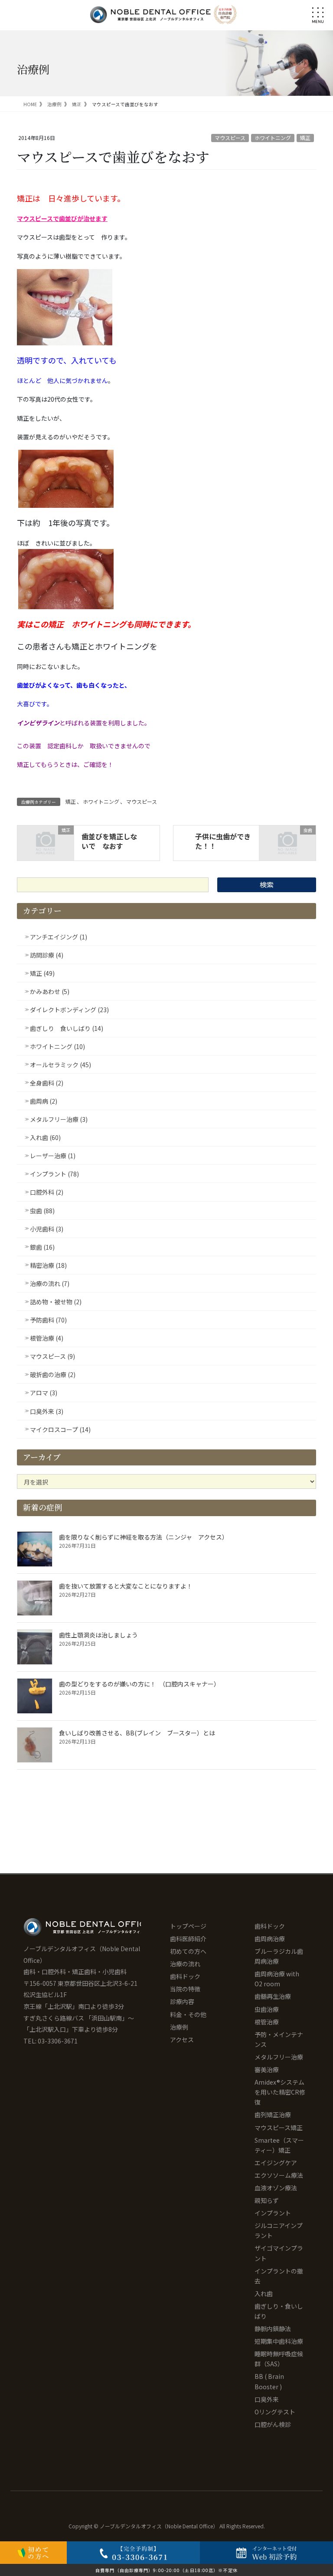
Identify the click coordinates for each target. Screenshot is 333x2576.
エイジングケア (276, 2163)
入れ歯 (264, 2293)
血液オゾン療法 (276, 2188)
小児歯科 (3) (47, 1229)
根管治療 (267, 2022)
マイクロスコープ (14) (60, 1429)
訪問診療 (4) (47, 955)
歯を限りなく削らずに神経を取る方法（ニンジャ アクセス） (145, 1537)
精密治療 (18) (48, 1265)
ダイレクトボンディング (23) (69, 1010)
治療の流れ (185, 1964)
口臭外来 (267, 2399)
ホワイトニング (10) (57, 1046)
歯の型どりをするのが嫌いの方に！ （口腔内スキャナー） (139, 1684)
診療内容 (182, 2001)
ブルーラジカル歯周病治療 (279, 1956)
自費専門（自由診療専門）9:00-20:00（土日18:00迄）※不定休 (166, 2570)
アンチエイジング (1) (59, 937)
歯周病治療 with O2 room (277, 1979)
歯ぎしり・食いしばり (279, 2311)
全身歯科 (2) (47, 1083)
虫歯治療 (267, 2009)
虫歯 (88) (42, 1211)
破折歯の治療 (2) (53, 1374)
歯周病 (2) (44, 1101)
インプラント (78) (54, 1174)
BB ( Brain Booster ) (269, 2381)
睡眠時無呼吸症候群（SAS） (279, 2359)
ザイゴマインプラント (279, 2253)
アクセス (182, 2040)
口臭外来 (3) (47, 1411)
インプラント (273, 2213)
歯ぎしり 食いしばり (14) (67, 1028)
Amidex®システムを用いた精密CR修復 (280, 2092)
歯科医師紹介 (188, 1939)
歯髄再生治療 (273, 1996)
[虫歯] (287, 842)
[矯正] (46, 842)
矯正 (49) (42, 973)
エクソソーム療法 (279, 2175)
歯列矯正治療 (273, 2115)
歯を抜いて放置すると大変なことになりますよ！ (126, 1586)
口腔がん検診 (273, 2424)
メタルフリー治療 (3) (59, 1119)
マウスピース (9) (52, 1356)
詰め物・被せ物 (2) (56, 1302)
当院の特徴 (185, 1989)
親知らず (267, 2200)
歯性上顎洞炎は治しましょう (98, 1635)
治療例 (179, 2027)
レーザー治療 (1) (53, 1156)
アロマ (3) (44, 1393)
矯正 (305, 138)
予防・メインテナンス (279, 2039)
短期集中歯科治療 (279, 2341)
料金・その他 (188, 2014)
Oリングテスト (275, 2412)
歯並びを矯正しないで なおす (109, 841)
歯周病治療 (270, 1939)
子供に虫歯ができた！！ (223, 841)
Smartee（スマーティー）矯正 (279, 2145)
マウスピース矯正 (279, 2128)
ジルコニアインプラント (279, 2230)
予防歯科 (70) (48, 1320)
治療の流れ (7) (50, 1283)
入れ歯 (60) (45, 1137)
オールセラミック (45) (60, 1065)
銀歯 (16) (42, 1247)
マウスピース (230, 138)
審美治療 (267, 2069)
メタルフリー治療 (279, 2057)
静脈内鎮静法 (273, 2329)
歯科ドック (185, 1976)
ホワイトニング (273, 138)
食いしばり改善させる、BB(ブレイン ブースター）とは (137, 1733)
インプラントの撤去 (279, 2276)
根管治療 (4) (47, 1338)
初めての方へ (188, 1951)
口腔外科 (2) (47, 1192)
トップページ (188, 1926)
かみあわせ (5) (50, 991)
